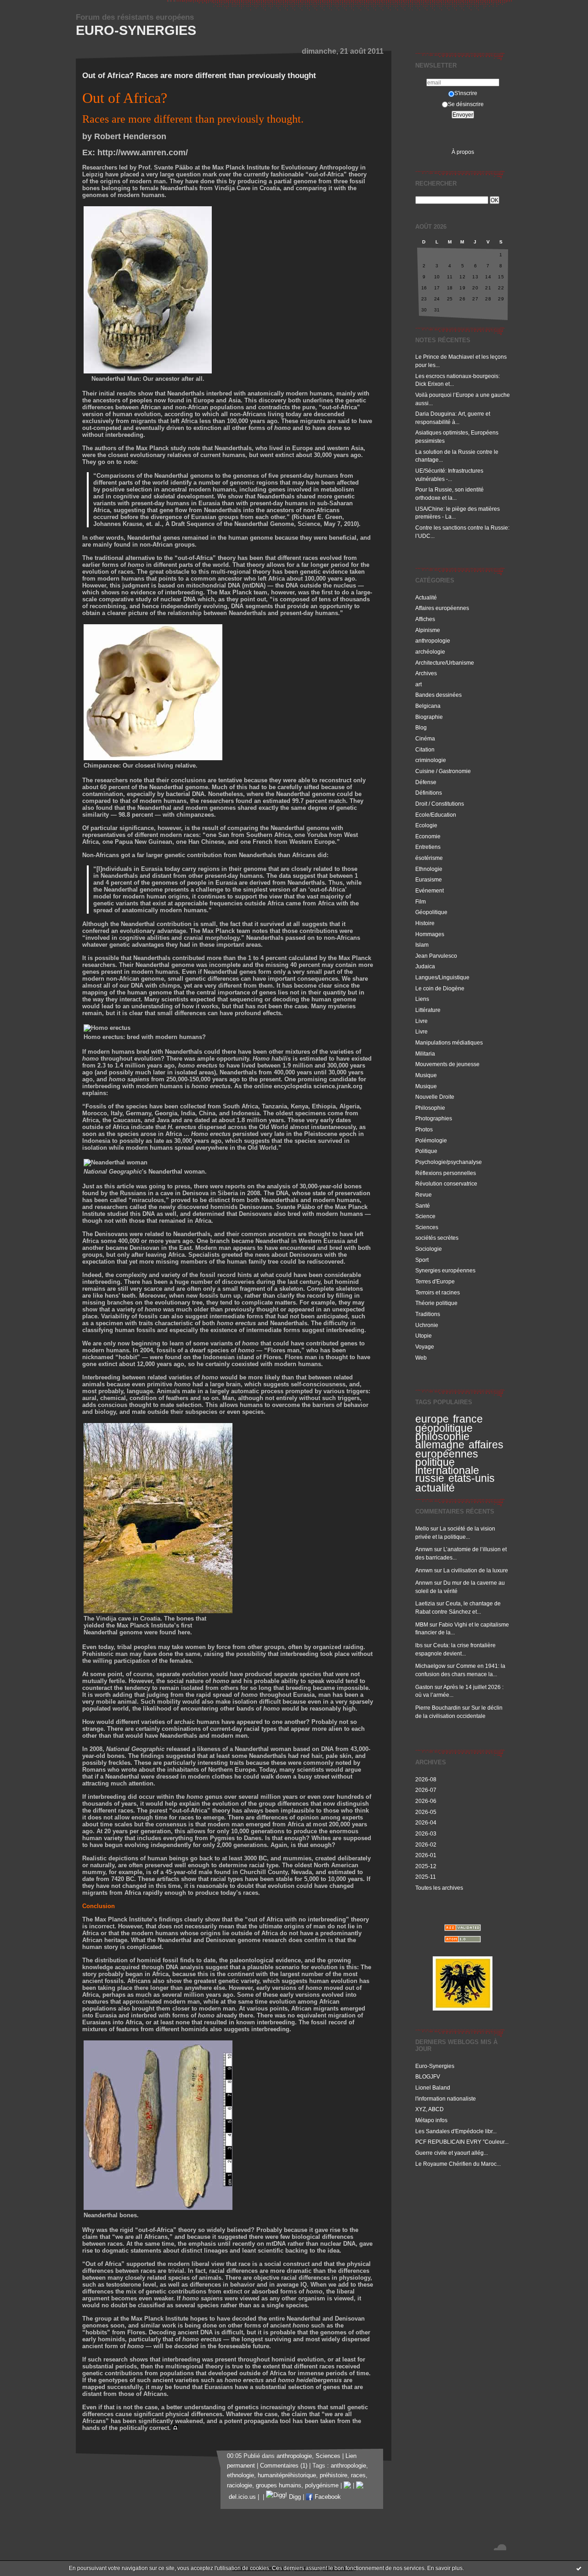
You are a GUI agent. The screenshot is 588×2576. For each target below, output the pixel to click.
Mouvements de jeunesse (447, 1064)
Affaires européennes (442, 608)
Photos (424, 1129)
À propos (463, 152)
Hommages (430, 934)
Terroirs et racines (438, 1292)
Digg (294, 2497)
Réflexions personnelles (446, 1173)
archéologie (430, 652)
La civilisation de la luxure (476, 1570)
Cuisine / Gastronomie (443, 771)
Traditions (428, 1314)
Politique (426, 1151)
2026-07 (426, 1790)
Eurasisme (429, 879)
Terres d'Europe (435, 1281)
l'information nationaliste (446, 2099)
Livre (421, 1021)
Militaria (425, 1054)
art (418, 684)
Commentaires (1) (284, 2466)
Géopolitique (431, 912)
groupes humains (279, 2486)
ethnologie (240, 2475)
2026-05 (426, 1812)
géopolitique (444, 1428)
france (468, 1419)
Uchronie (427, 1325)
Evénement (430, 890)
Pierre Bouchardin (438, 1708)
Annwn (424, 1549)
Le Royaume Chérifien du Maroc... (458, 2164)
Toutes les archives (439, 1888)
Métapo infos (431, 2120)
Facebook (327, 2497)
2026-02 (426, 1844)
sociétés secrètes (437, 1238)
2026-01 (426, 1855)
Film (421, 901)
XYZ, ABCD (430, 2109)
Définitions (429, 793)
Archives (426, 673)
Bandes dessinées (438, 695)
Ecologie (426, 825)
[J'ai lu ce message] (579, 2568)
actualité (435, 1488)
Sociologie (429, 1249)
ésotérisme (429, 858)
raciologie (240, 2486)
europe (432, 1419)
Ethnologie (429, 869)
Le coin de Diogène (440, 988)
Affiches (425, 619)
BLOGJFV (428, 2076)
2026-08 (426, 1779)
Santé (423, 1206)
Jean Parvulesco (436, 956)
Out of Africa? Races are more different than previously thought (199, 76)
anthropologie (433, 641)
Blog (421, 727)
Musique (426, 1075)
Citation (425, 749)
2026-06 (426, 1801)
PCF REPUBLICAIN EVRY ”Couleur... (462, 2142)
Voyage (425, 1347)
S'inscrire (466, 93)
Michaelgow (430, 1666)
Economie (428, 836)
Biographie (429, 717)
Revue (424, 1195)
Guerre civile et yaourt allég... (452, 2153)
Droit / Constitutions (440, 804)
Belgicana (428, 706)
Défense (426, 782)
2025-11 (426, 1877)
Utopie (424, 1336)
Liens (422, 999)
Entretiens (428, 847)
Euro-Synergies (136, 30)
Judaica (425, 966)
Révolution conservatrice (446, 1183)
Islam (422, 945)
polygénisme (322, 2486)
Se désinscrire (466, 104)
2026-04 (426, 1822)
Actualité (426, 597)
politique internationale (447, 1466)
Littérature (428, 1010)
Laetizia (425, 1603)
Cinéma (425, 738)
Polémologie (431, 1140)
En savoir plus (445, 2568)
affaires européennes (459, 1449)
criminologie (431, 760)
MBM (422, 1624)
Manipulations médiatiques (449, 1042)
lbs (419, 1645)
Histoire (425, 923)
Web (421, 1358)
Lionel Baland (433, 2087)
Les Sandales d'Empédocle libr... (456, 2131)
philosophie (442, 1436)
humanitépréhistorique (287, 2475)
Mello (422, 1528)
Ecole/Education (436, 815)
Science (425, 1216)
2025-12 (426, 1866)
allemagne (440, 1445)
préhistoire (334, 2475)
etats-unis (472, 1478)
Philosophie (430, 1108)
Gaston (424, 1687)
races (358, 2475)
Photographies (434, 1118)
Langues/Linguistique (442, 977)
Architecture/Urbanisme (445, 663)
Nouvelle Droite (435, 1097)
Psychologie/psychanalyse (449, 1162)
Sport (422, 1260)
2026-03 (426, 1833)
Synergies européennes (445, 1270)
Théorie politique (436, 1303)
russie (430, 1478)
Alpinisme (428, 630)
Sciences (427, 1227)
